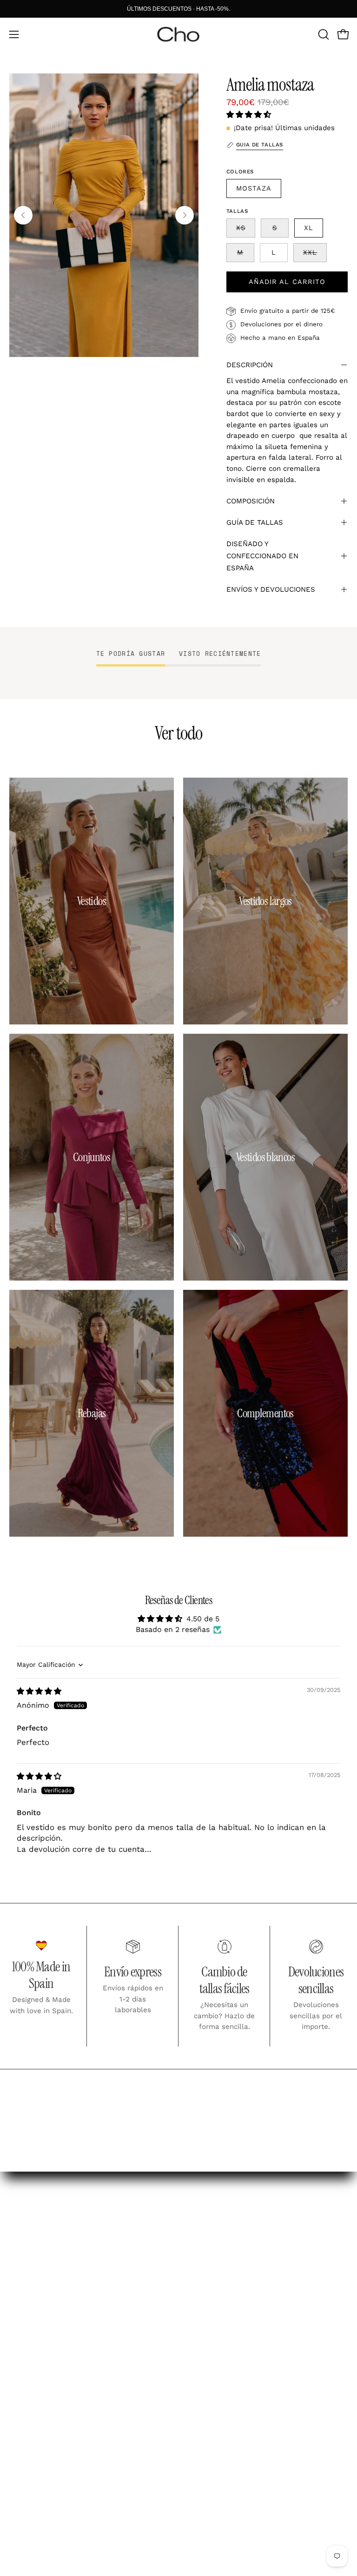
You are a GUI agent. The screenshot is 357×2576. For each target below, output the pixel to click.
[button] (323, 34)
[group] (178, 9)
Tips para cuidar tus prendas (244, 2300)
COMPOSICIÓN (251, 501)
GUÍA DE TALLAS (255, 522)
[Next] (185, 215)
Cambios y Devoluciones (235, 2268)
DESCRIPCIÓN (250, 365)
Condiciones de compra (55, 2470)
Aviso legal (30, 2454)
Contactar (207, 2317)
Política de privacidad (51, 2487)
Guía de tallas (215, 2285)
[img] (39, 1691)
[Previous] (23, 215)
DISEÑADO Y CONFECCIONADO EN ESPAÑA (262, 556)
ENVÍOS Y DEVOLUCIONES (271, 589)
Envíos (200, 2252)
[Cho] (178, 34)
